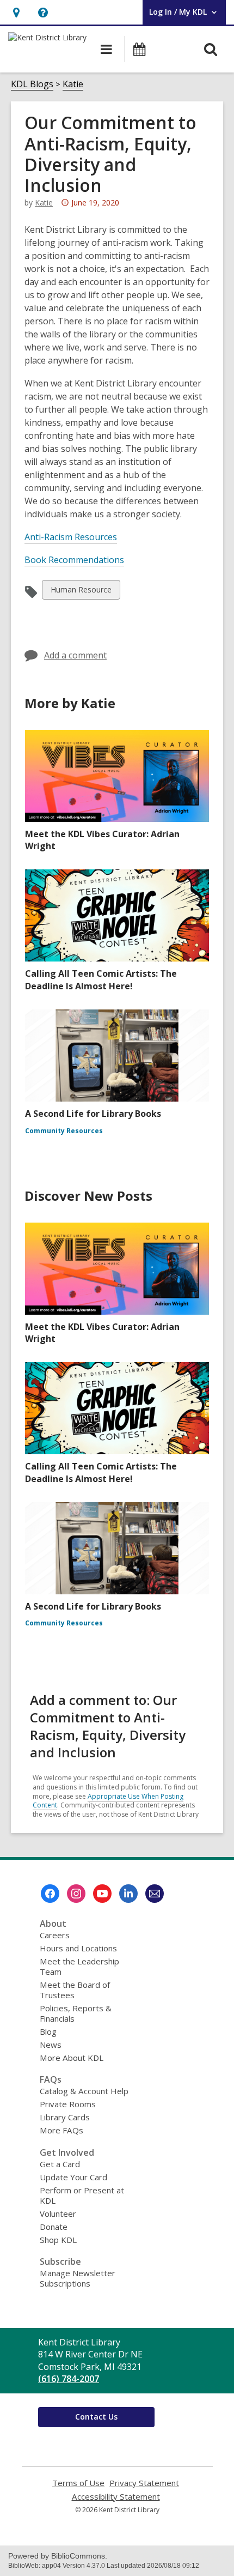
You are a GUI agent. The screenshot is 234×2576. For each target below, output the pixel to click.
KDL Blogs (32, 84)
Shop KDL (58, 2240)
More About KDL (72, 2058)
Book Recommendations (74, 560)
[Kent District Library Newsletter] (155, 1894)
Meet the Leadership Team (79, 1966)
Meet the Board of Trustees (75, 1990)
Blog (48, 2031)
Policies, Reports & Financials (76, 2013)
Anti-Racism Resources (71, 537)
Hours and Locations (78, 1948)
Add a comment (75, 655)
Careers (55, 1935)
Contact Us (96, 2417)
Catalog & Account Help (84, 2091)
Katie (73, 84)
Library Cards (65, 2117)
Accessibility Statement (116, 2497)
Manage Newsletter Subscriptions (78, 2278)
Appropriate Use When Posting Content (108, 1801)
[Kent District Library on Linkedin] (128, 1894)
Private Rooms (68, 2104)
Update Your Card (73, 2177)
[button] (16, 12)
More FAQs (61, 2130)
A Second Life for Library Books (93, 1114)
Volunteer (58, 2214)
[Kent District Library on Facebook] (50, 1894)
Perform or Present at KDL (82, 2195)
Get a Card (60, 2164)
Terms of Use (78, 2483)
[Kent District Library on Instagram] (76, 1894)
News (51, 2045)
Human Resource (81, 592)
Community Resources (64, 1131)
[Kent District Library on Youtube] (102, 1894)
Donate (54, 2227)
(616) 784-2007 (69, 2379)
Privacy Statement (144, 2483)
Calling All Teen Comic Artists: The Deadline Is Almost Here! (101, 979)
